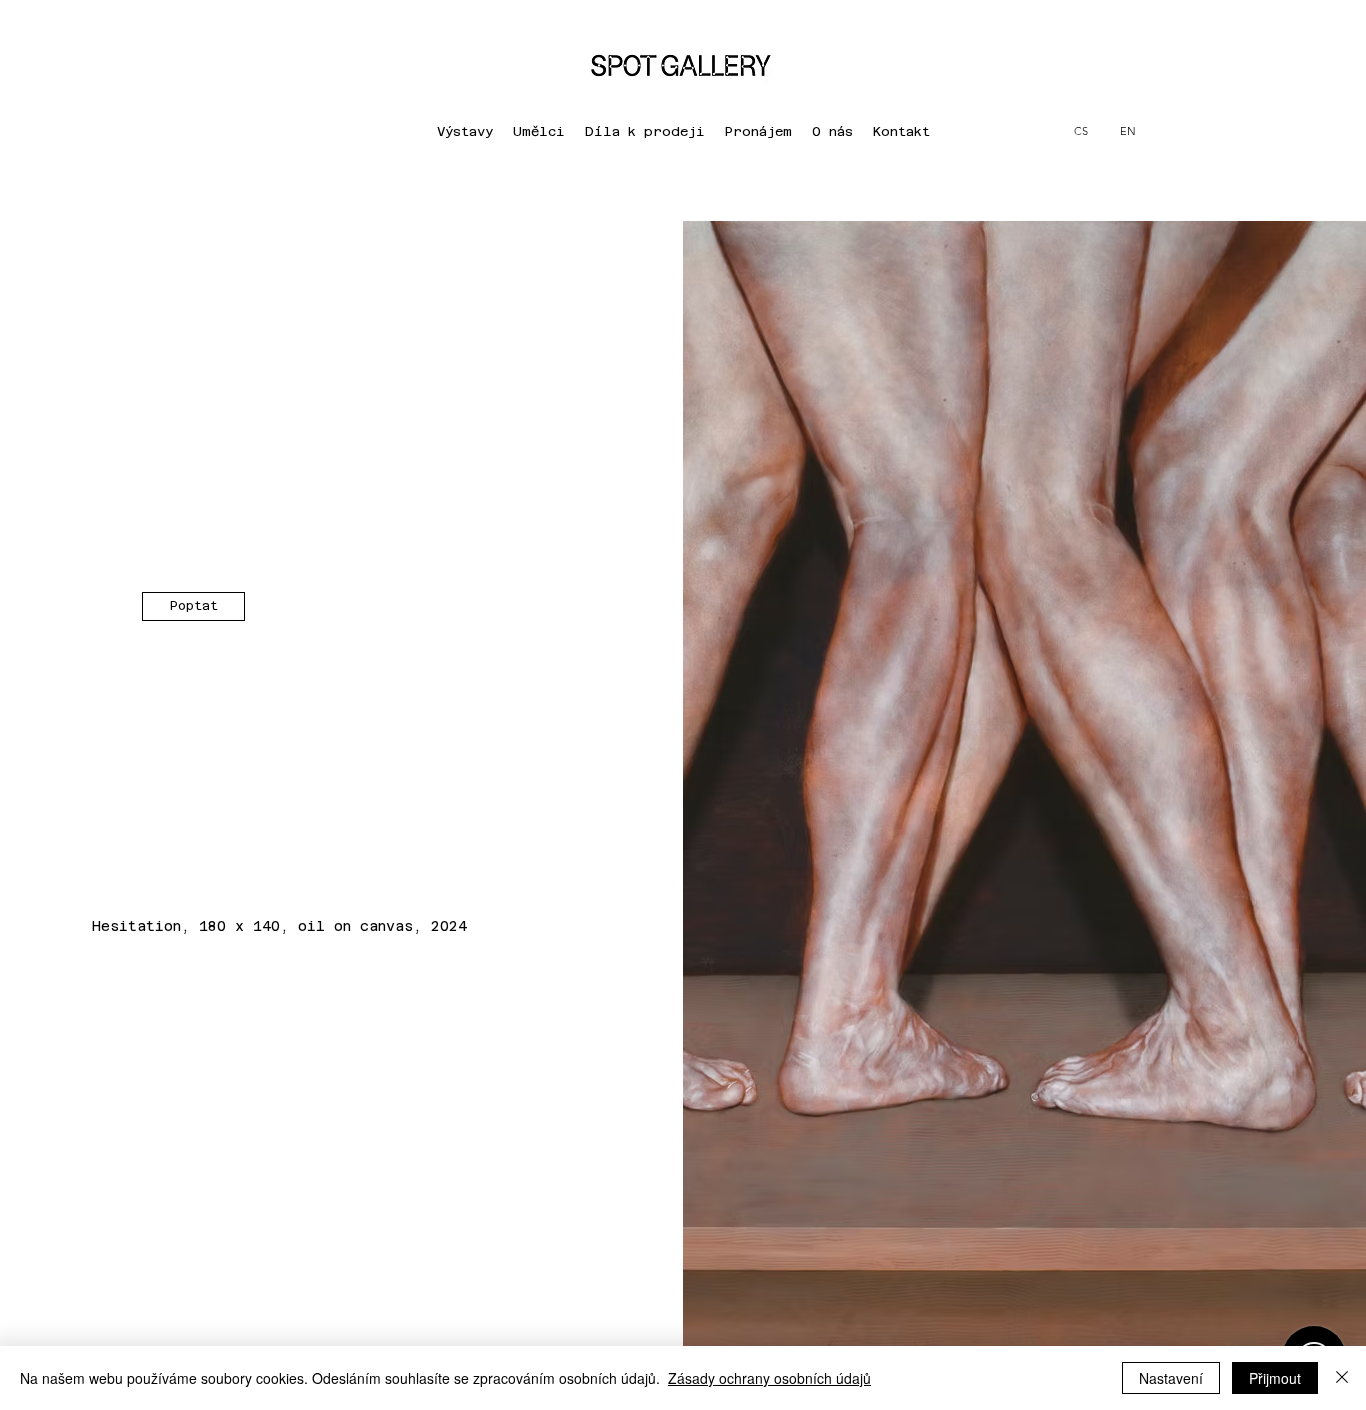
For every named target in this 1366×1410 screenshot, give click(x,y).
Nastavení (1171, 1378)
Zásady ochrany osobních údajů (769, 1378)
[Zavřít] (1342, 1378)
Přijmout (1275, 1378)
